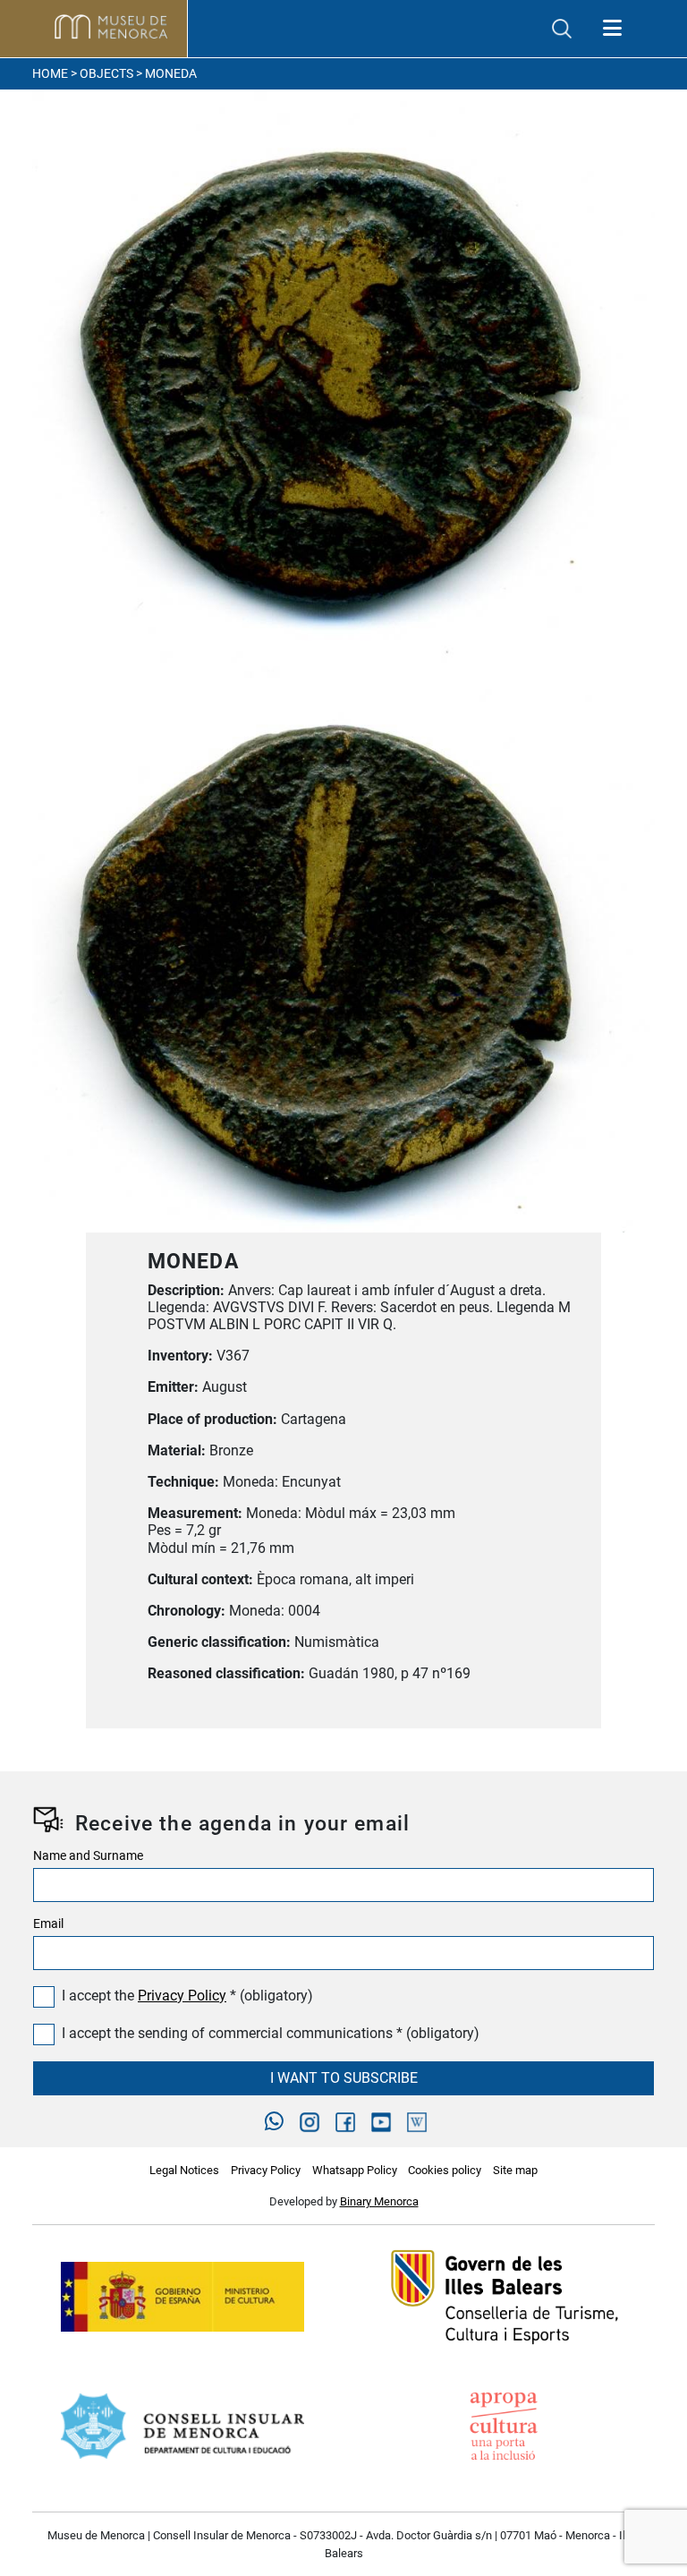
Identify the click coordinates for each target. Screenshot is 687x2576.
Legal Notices (184, 2170)
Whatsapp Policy (355, 2170)
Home (50, 74)
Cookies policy (445, 2170)
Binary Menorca (379, 2201)
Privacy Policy (182, 1996)
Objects (106, 74)
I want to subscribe (344, 2078)
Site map (515, 2170)
